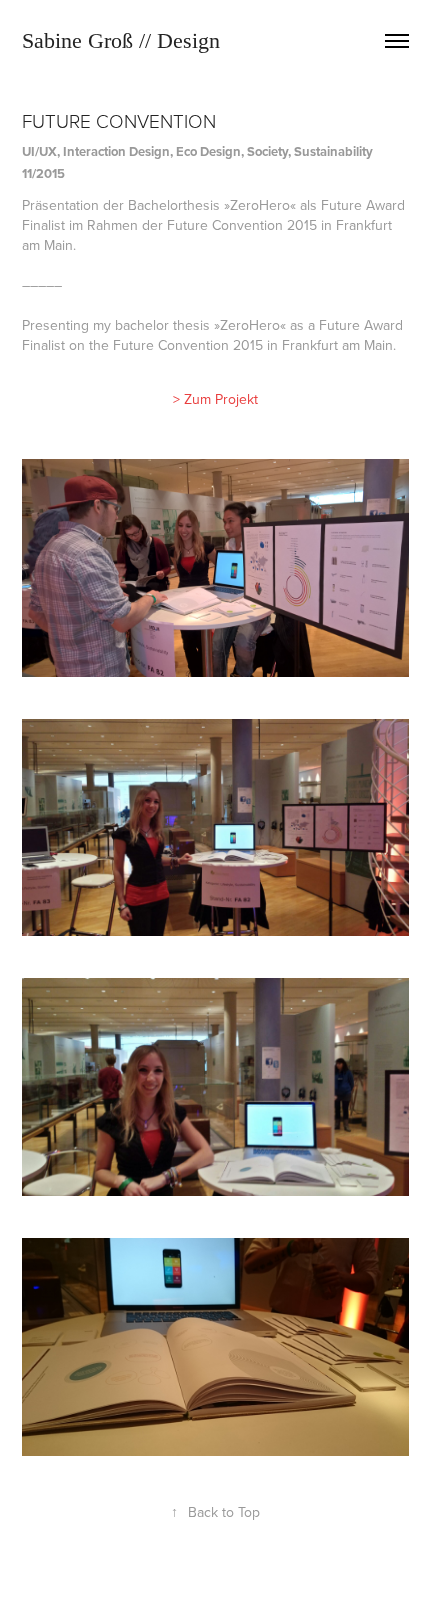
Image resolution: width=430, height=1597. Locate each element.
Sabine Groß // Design (121, 40)
